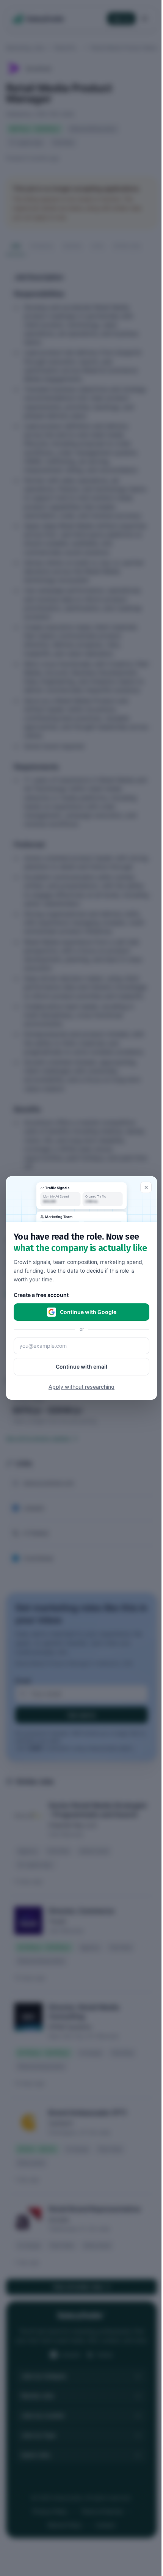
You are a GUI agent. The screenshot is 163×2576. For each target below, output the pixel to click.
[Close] (146, 1187)
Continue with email (81, 1367)
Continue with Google (88, 1312)
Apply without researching (81, 1387)
